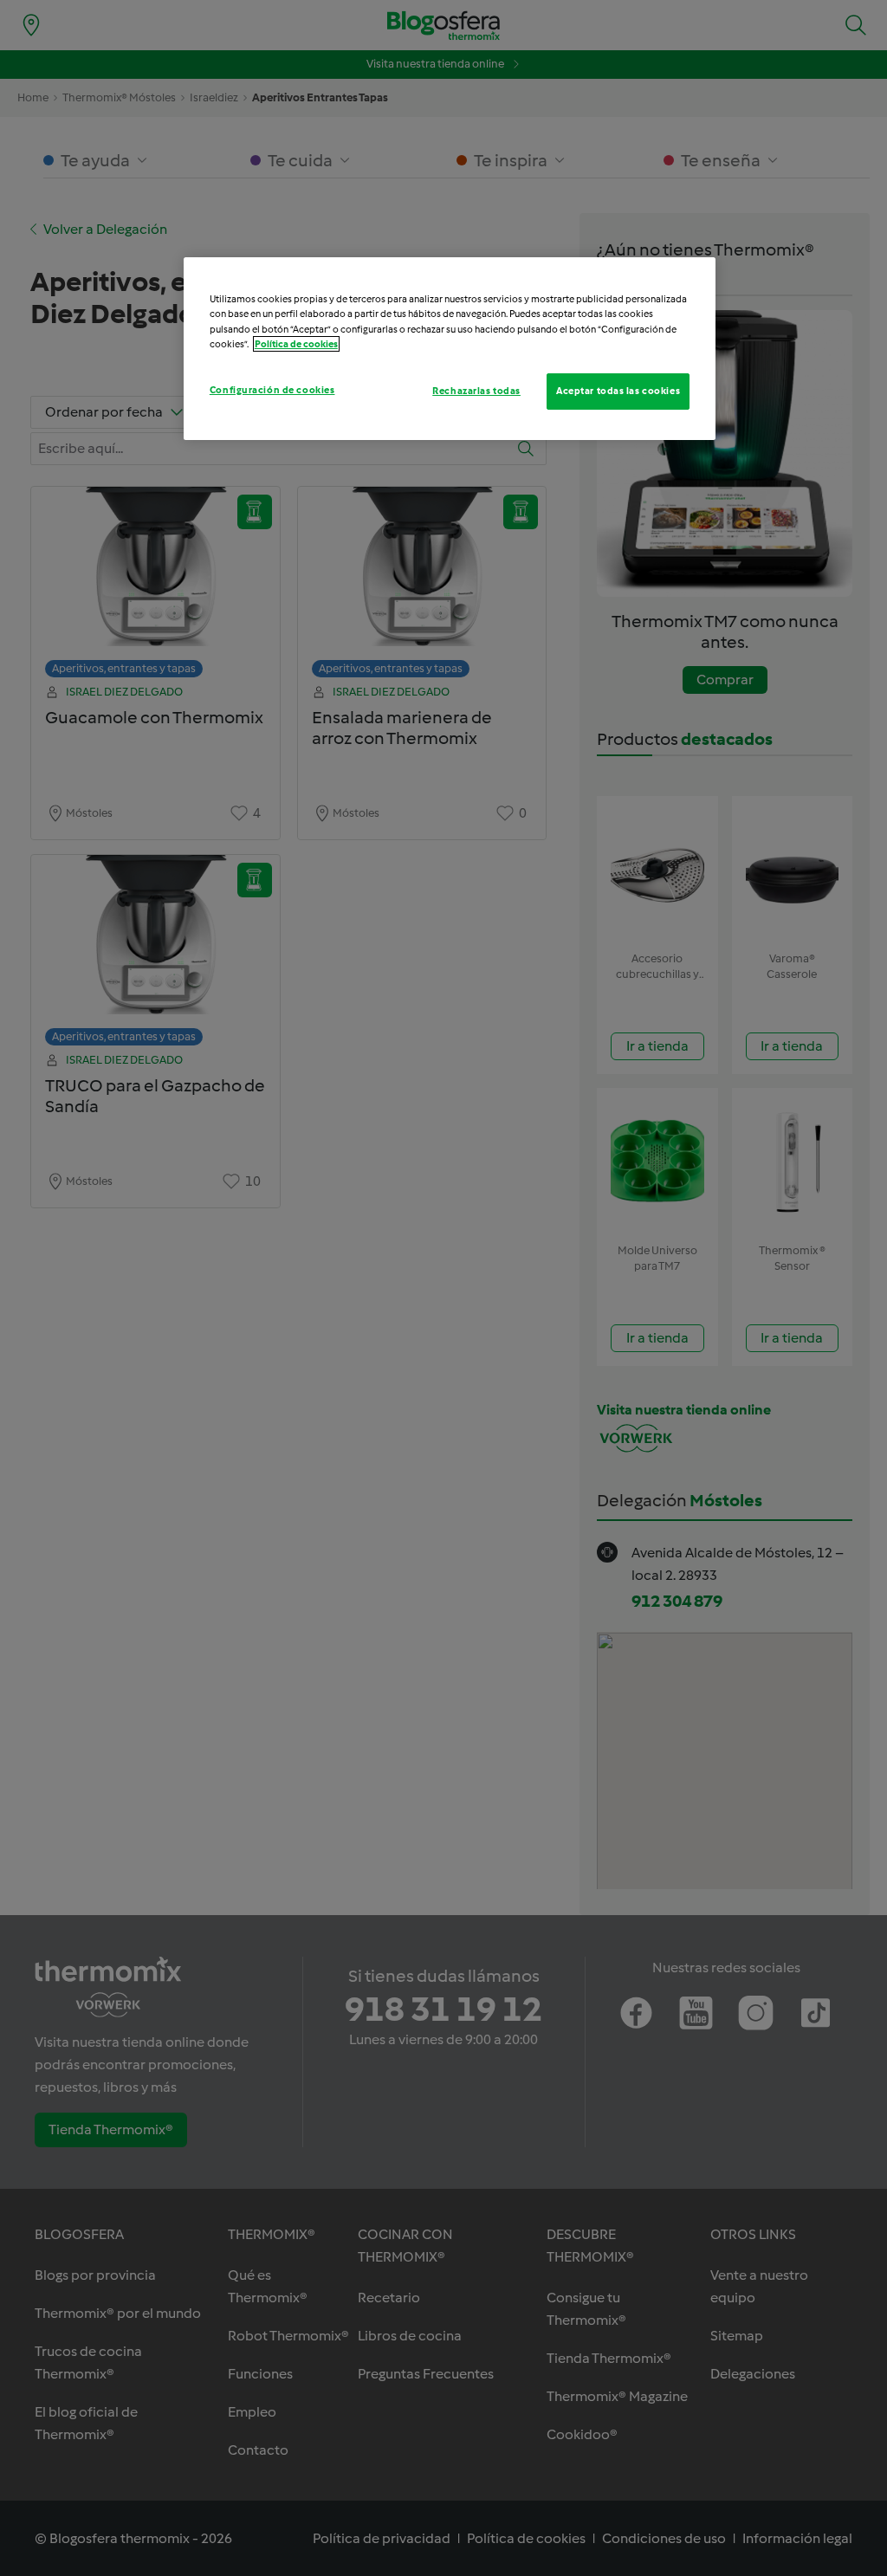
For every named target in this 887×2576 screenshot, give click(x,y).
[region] (450, 348)
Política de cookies (296, 344)
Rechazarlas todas (476, 391)
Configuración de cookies (272, 390)
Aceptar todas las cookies (618, 391)
